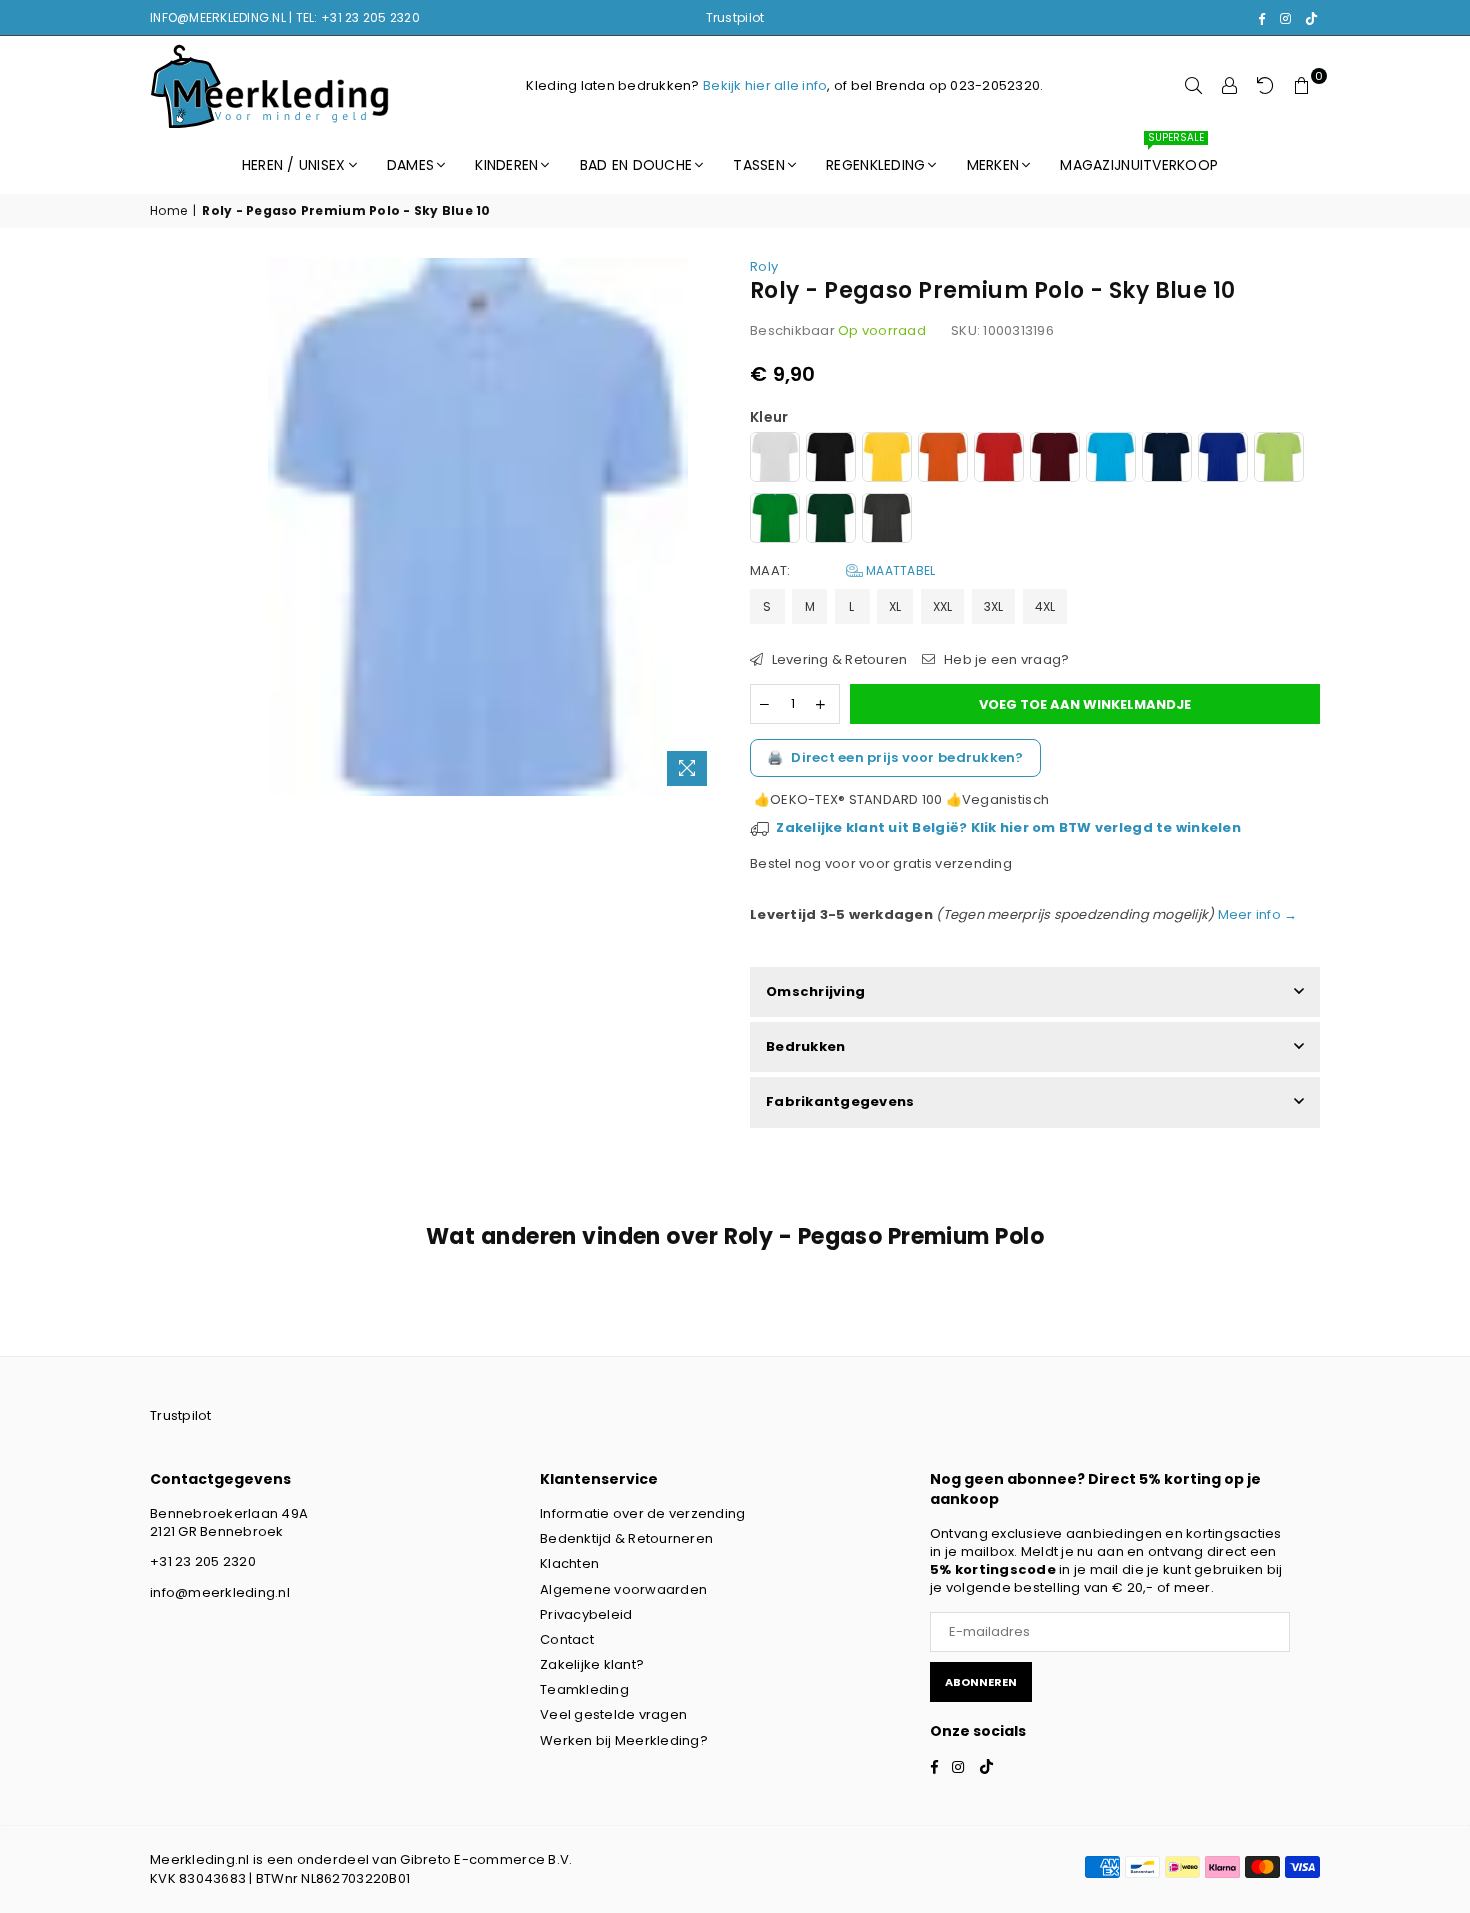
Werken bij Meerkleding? (624, 1740)
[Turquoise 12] (1111, 459)
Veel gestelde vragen (613, 1714)
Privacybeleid (586, 1614)
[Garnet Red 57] (1055, 459)
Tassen (759, 165)
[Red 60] (999, 459)
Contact (567, 1639)
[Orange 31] (943, 459)
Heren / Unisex (294, 165)
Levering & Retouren (837, 660)
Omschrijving (815, 991)
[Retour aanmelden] (1266, 86)
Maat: (842, 571)
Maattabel (899, 570)
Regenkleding (875, 165)
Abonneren (981, 1682)
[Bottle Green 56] (831, 520)
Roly (764, 266)
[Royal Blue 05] (1223, 459)
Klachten (569, 1563)
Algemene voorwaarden (623, 1589)
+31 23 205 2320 (203, 1561)
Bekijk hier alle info (765, 85)
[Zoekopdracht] (1194, 86)
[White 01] (775, 459)
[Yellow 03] (887, 459)
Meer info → (1255, 914)
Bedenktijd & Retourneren (626, 1538)
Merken (993, 165)
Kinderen (506, 165)
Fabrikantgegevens (840, 1101)
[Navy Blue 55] (1167, 459)
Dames (410, 165)
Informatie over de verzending (643, 1513)
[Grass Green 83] (775, 520)
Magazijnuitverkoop (1139, 156)
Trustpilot (735, 17)
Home (168, 211)
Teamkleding (584, 1689)
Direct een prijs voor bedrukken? (895, 757)
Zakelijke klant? (592, 1664)
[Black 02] (831, 459)
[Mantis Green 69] (1279, 459)
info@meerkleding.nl (220, 1592)
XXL (943, 606)
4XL (1045, 606)
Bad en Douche (636, 165)
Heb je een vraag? (1005, 660)
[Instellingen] (1230, 86)
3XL (994, 606)
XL (895, 606)
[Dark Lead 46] (887, 520)
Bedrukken (805, 1046)
